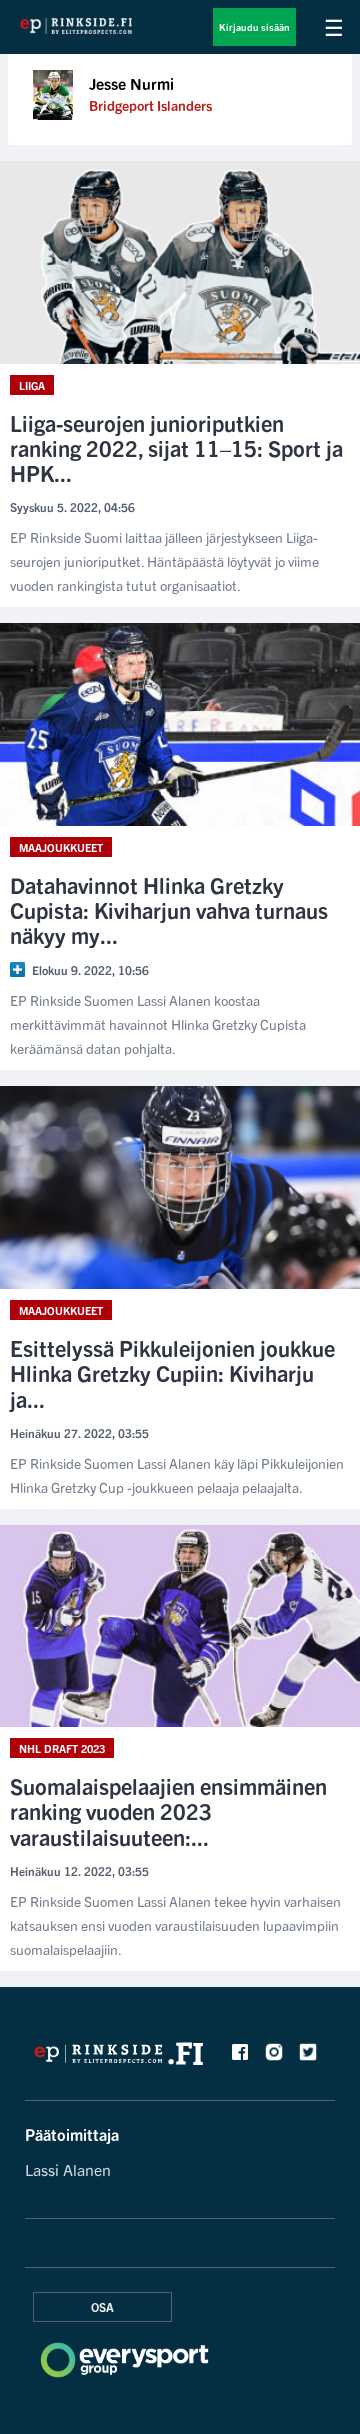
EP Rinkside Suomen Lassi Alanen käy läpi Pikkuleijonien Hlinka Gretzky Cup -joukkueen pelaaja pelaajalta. (177, 1475)
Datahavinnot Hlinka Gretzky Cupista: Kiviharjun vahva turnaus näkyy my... (169, 910)
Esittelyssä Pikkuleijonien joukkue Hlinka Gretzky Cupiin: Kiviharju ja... (172, 1373)
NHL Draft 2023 (62, 1748)
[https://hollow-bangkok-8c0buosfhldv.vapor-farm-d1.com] (119, 2059)
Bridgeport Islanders (150, 105)
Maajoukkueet (61, 847)
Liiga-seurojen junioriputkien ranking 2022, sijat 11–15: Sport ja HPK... (176, 448)
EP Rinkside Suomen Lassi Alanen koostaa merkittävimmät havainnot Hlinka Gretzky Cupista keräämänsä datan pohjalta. (158, 1024)
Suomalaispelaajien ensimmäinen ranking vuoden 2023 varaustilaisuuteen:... (168, 1811)
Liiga (32, 385)
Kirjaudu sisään (254, 26)
